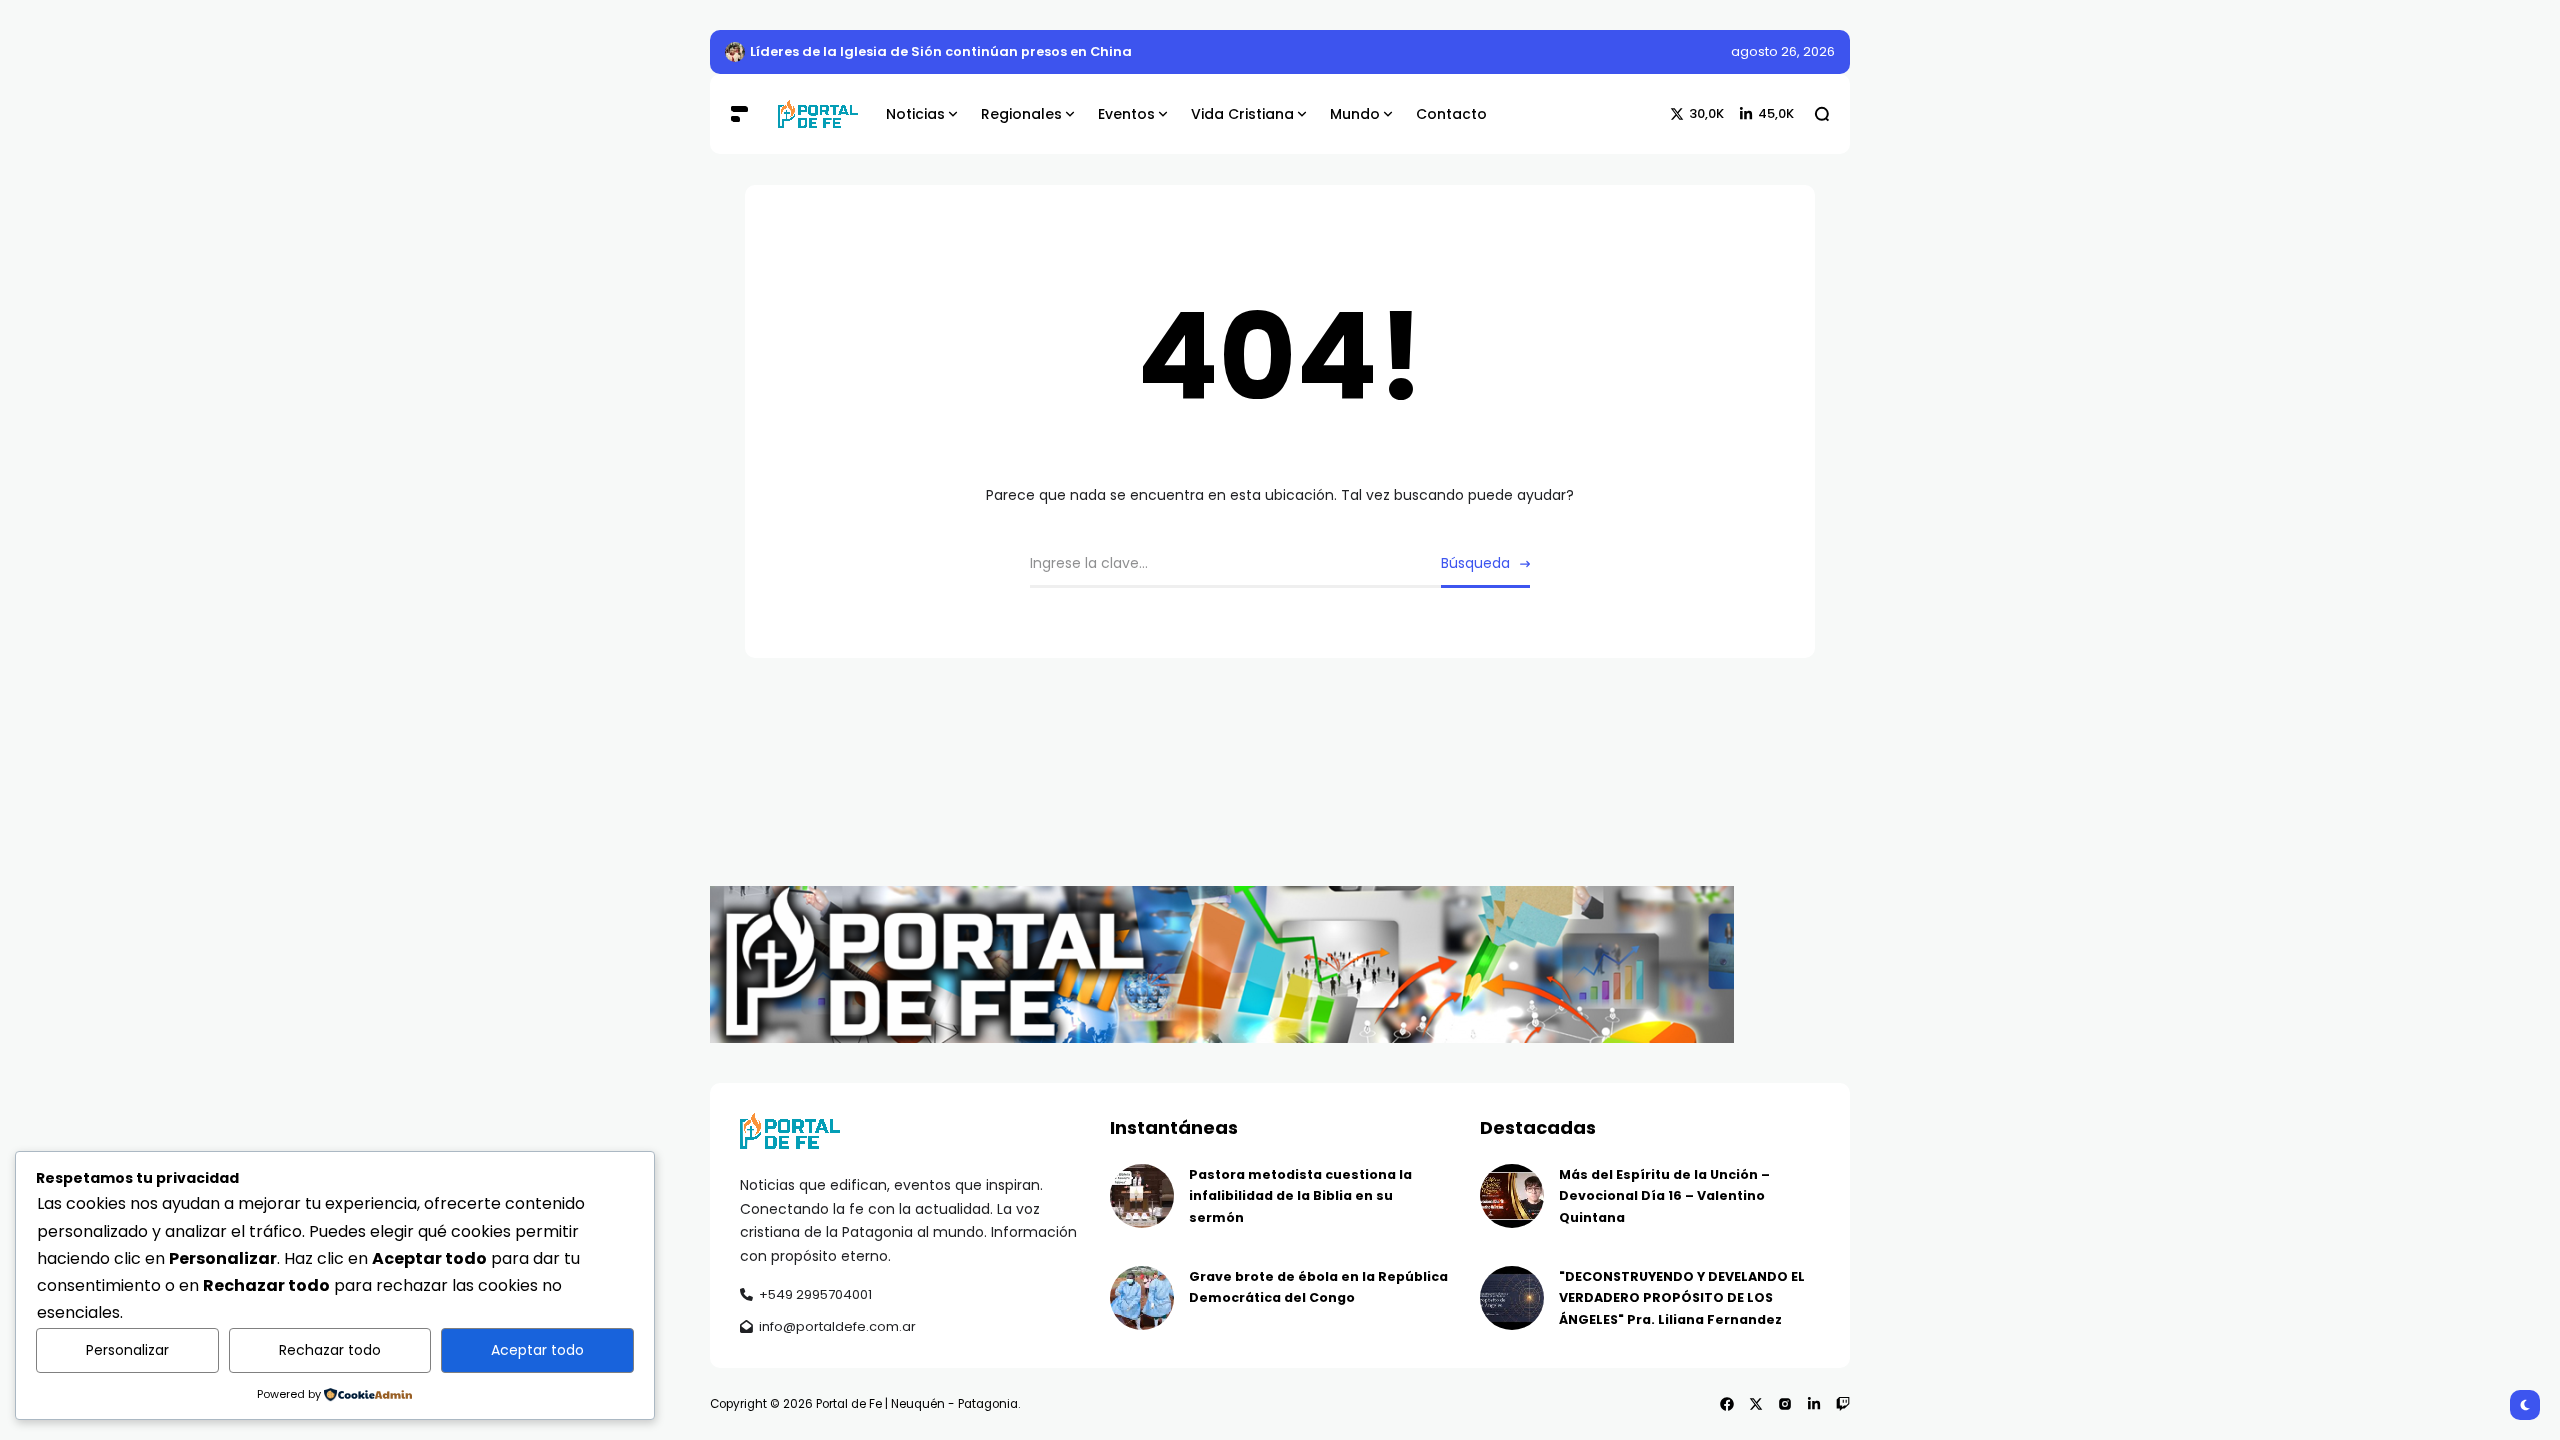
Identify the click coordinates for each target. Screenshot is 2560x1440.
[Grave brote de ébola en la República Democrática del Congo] (1142, 1298)
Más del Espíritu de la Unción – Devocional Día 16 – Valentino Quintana (1664, 1196)
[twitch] (1843, 1404)
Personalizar (127, 1350)
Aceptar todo (537, 1350)
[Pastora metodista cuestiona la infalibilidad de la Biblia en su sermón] (1142, 1196)
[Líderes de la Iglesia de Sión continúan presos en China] (735, 52)
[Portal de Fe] (817, 114)
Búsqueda (1475, 563)
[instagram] (1785, 1404)
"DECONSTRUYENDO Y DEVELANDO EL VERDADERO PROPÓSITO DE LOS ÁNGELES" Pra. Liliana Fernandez (1682, 1298)
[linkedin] (1814, 1404)
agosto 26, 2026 (1783, 51)
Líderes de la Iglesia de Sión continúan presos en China (941, 51)
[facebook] (1727, 1404)
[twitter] (1756, 1404)
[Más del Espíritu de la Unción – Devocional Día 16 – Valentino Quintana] (1512, 1196)
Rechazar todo (330, 1350)
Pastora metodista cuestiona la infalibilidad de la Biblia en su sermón (1300, 1196)
